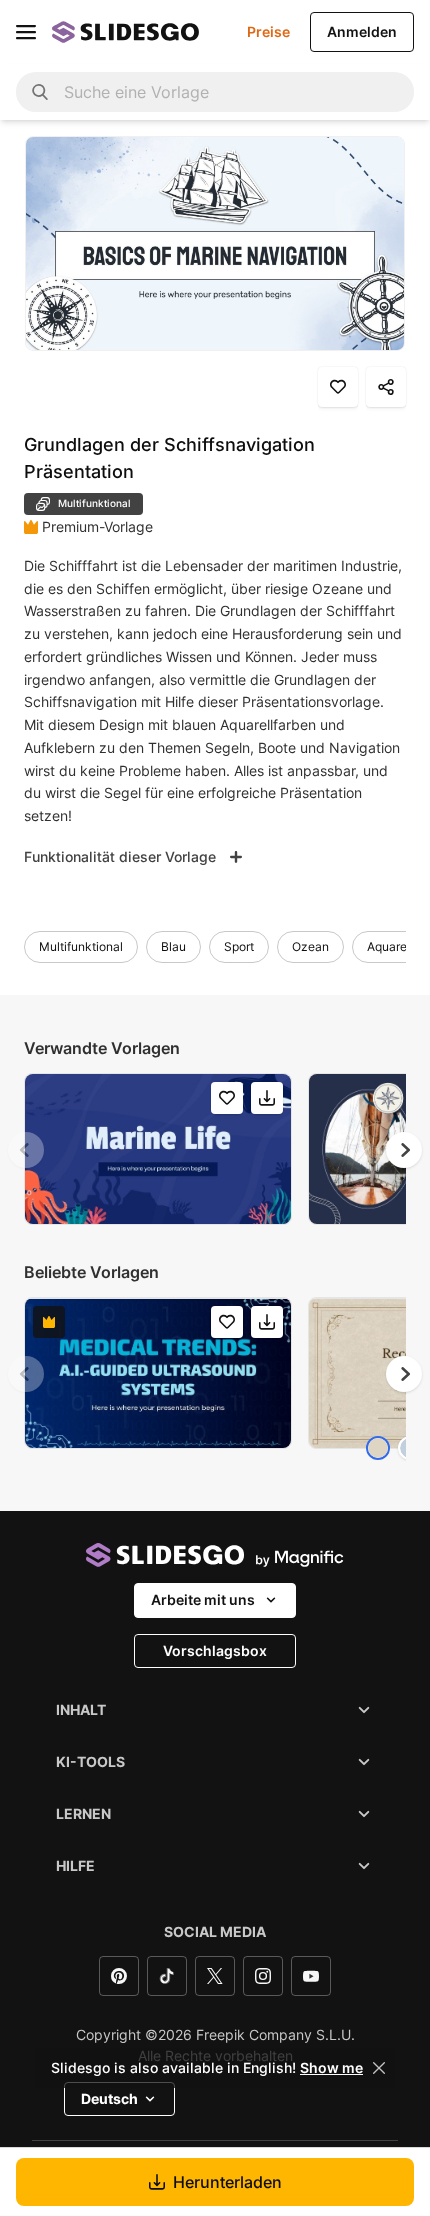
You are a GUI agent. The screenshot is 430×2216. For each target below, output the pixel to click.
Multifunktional (81, 946)
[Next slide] (404, 1150)
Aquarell (390, 946)
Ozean (310, 946)
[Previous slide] (26, 1150)
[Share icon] (386, 387)
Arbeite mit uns (203, 1599)
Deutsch (109, 2098)
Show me (331, 2068)
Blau (173, 946)
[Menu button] (26, 32)
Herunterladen (227, 2182)
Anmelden (362, 31)
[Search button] (40, 92)
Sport (239, 946)
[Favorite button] (338, 387)
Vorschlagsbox (215, 1650)
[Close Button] (379, 2068)
